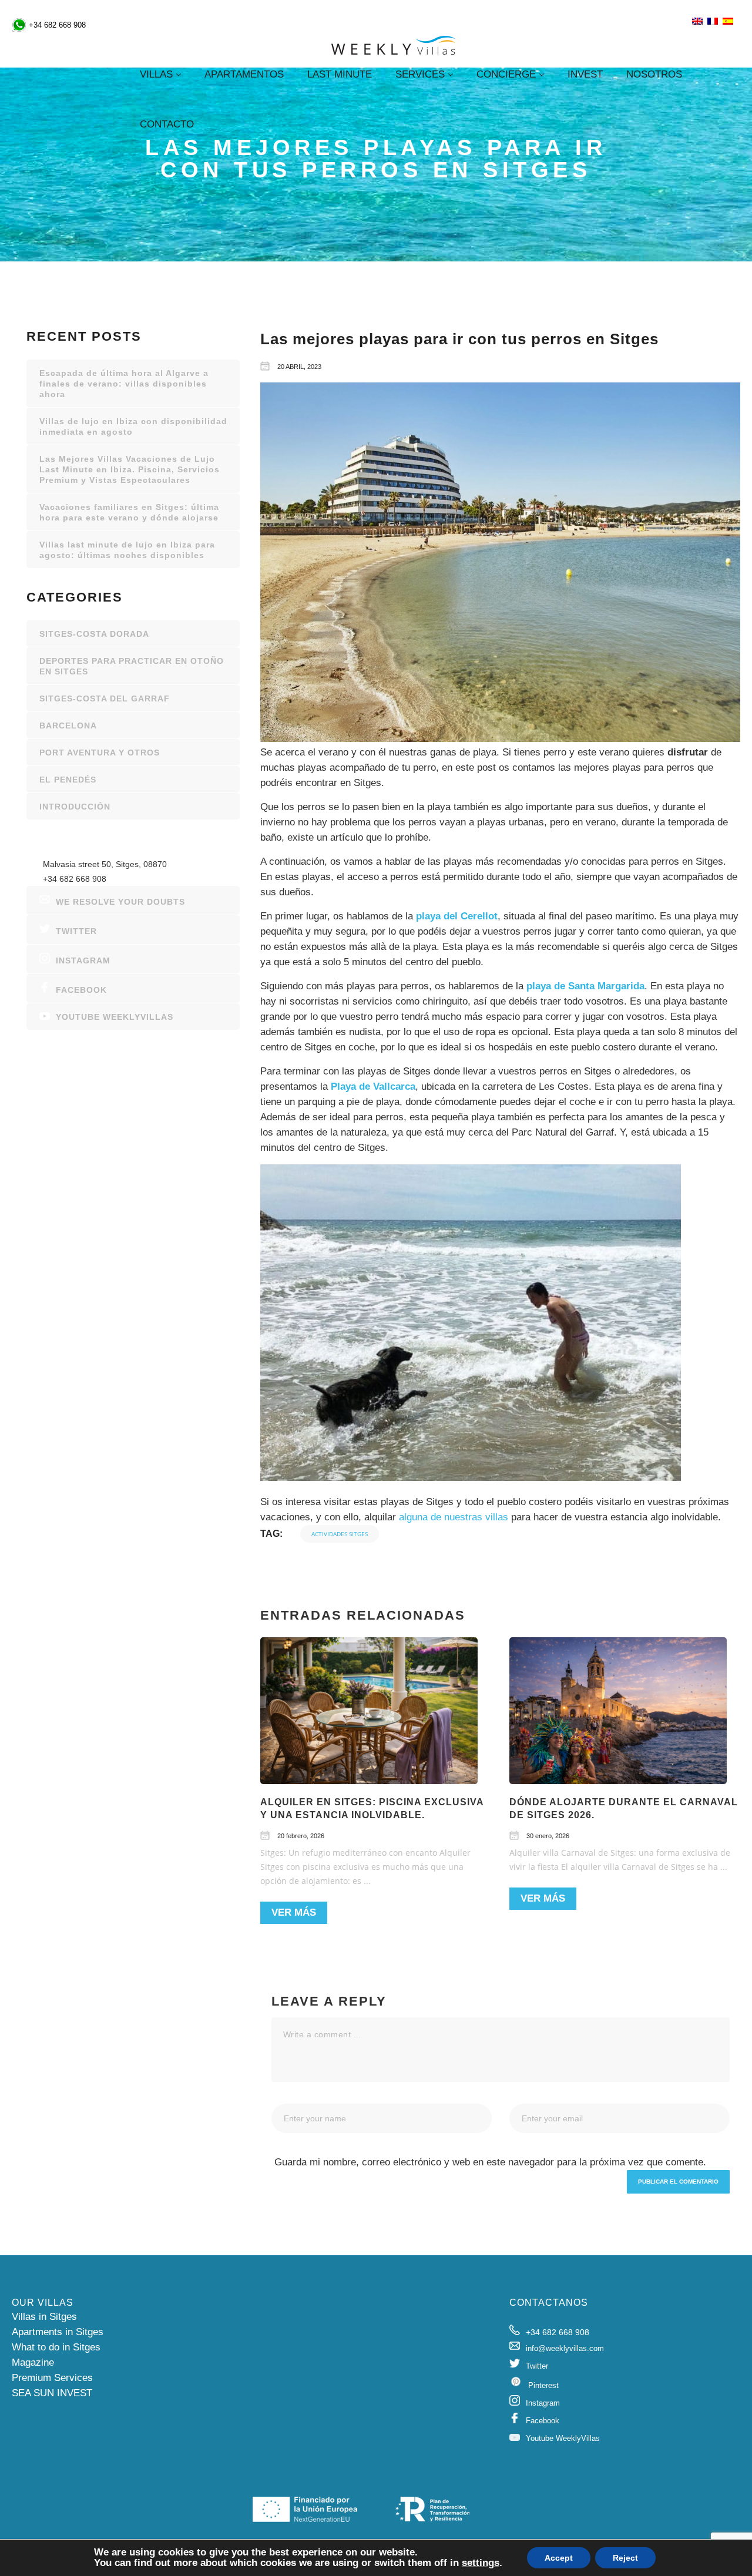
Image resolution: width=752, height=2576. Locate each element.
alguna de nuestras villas (454, 1517)
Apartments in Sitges (58, 2332)
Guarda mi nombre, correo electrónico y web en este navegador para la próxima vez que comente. (490, 2162)
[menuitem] (697, 22)
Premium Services (52, 2378)
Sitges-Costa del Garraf (105, 698)
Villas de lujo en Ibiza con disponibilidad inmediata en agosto (133, 426)
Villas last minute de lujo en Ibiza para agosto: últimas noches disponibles (127, 550)
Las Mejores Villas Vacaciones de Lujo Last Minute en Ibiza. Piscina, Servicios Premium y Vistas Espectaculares (130, 469)
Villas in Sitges (44, 2317)
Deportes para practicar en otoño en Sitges (132, 666)
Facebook (81, 990)
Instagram (83, 960)
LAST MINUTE (340, 74)
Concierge (506, 74)
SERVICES (420, 74)
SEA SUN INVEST (52, 2393)
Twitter (76, 931)
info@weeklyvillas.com (565, 2348)
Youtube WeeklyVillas (115, 1017)
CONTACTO (167, 124)
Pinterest (543, 2385)
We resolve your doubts (120, 902)
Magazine (33, 2362)
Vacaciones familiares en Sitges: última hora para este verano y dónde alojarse (129, 512)
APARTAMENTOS (244, 74)
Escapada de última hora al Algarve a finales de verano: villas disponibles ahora (124, 384)
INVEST (585, 74)
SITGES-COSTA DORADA (94, 634)
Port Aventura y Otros (100, 753)
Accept (559, 2558)
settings (481, 2563)
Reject (625, 2558)
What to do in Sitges (56, 2347)
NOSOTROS (654, 74)
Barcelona (68, 726)
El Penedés (68, 780)
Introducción (75, 807)
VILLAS (156, 74)
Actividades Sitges (340, 1534)
